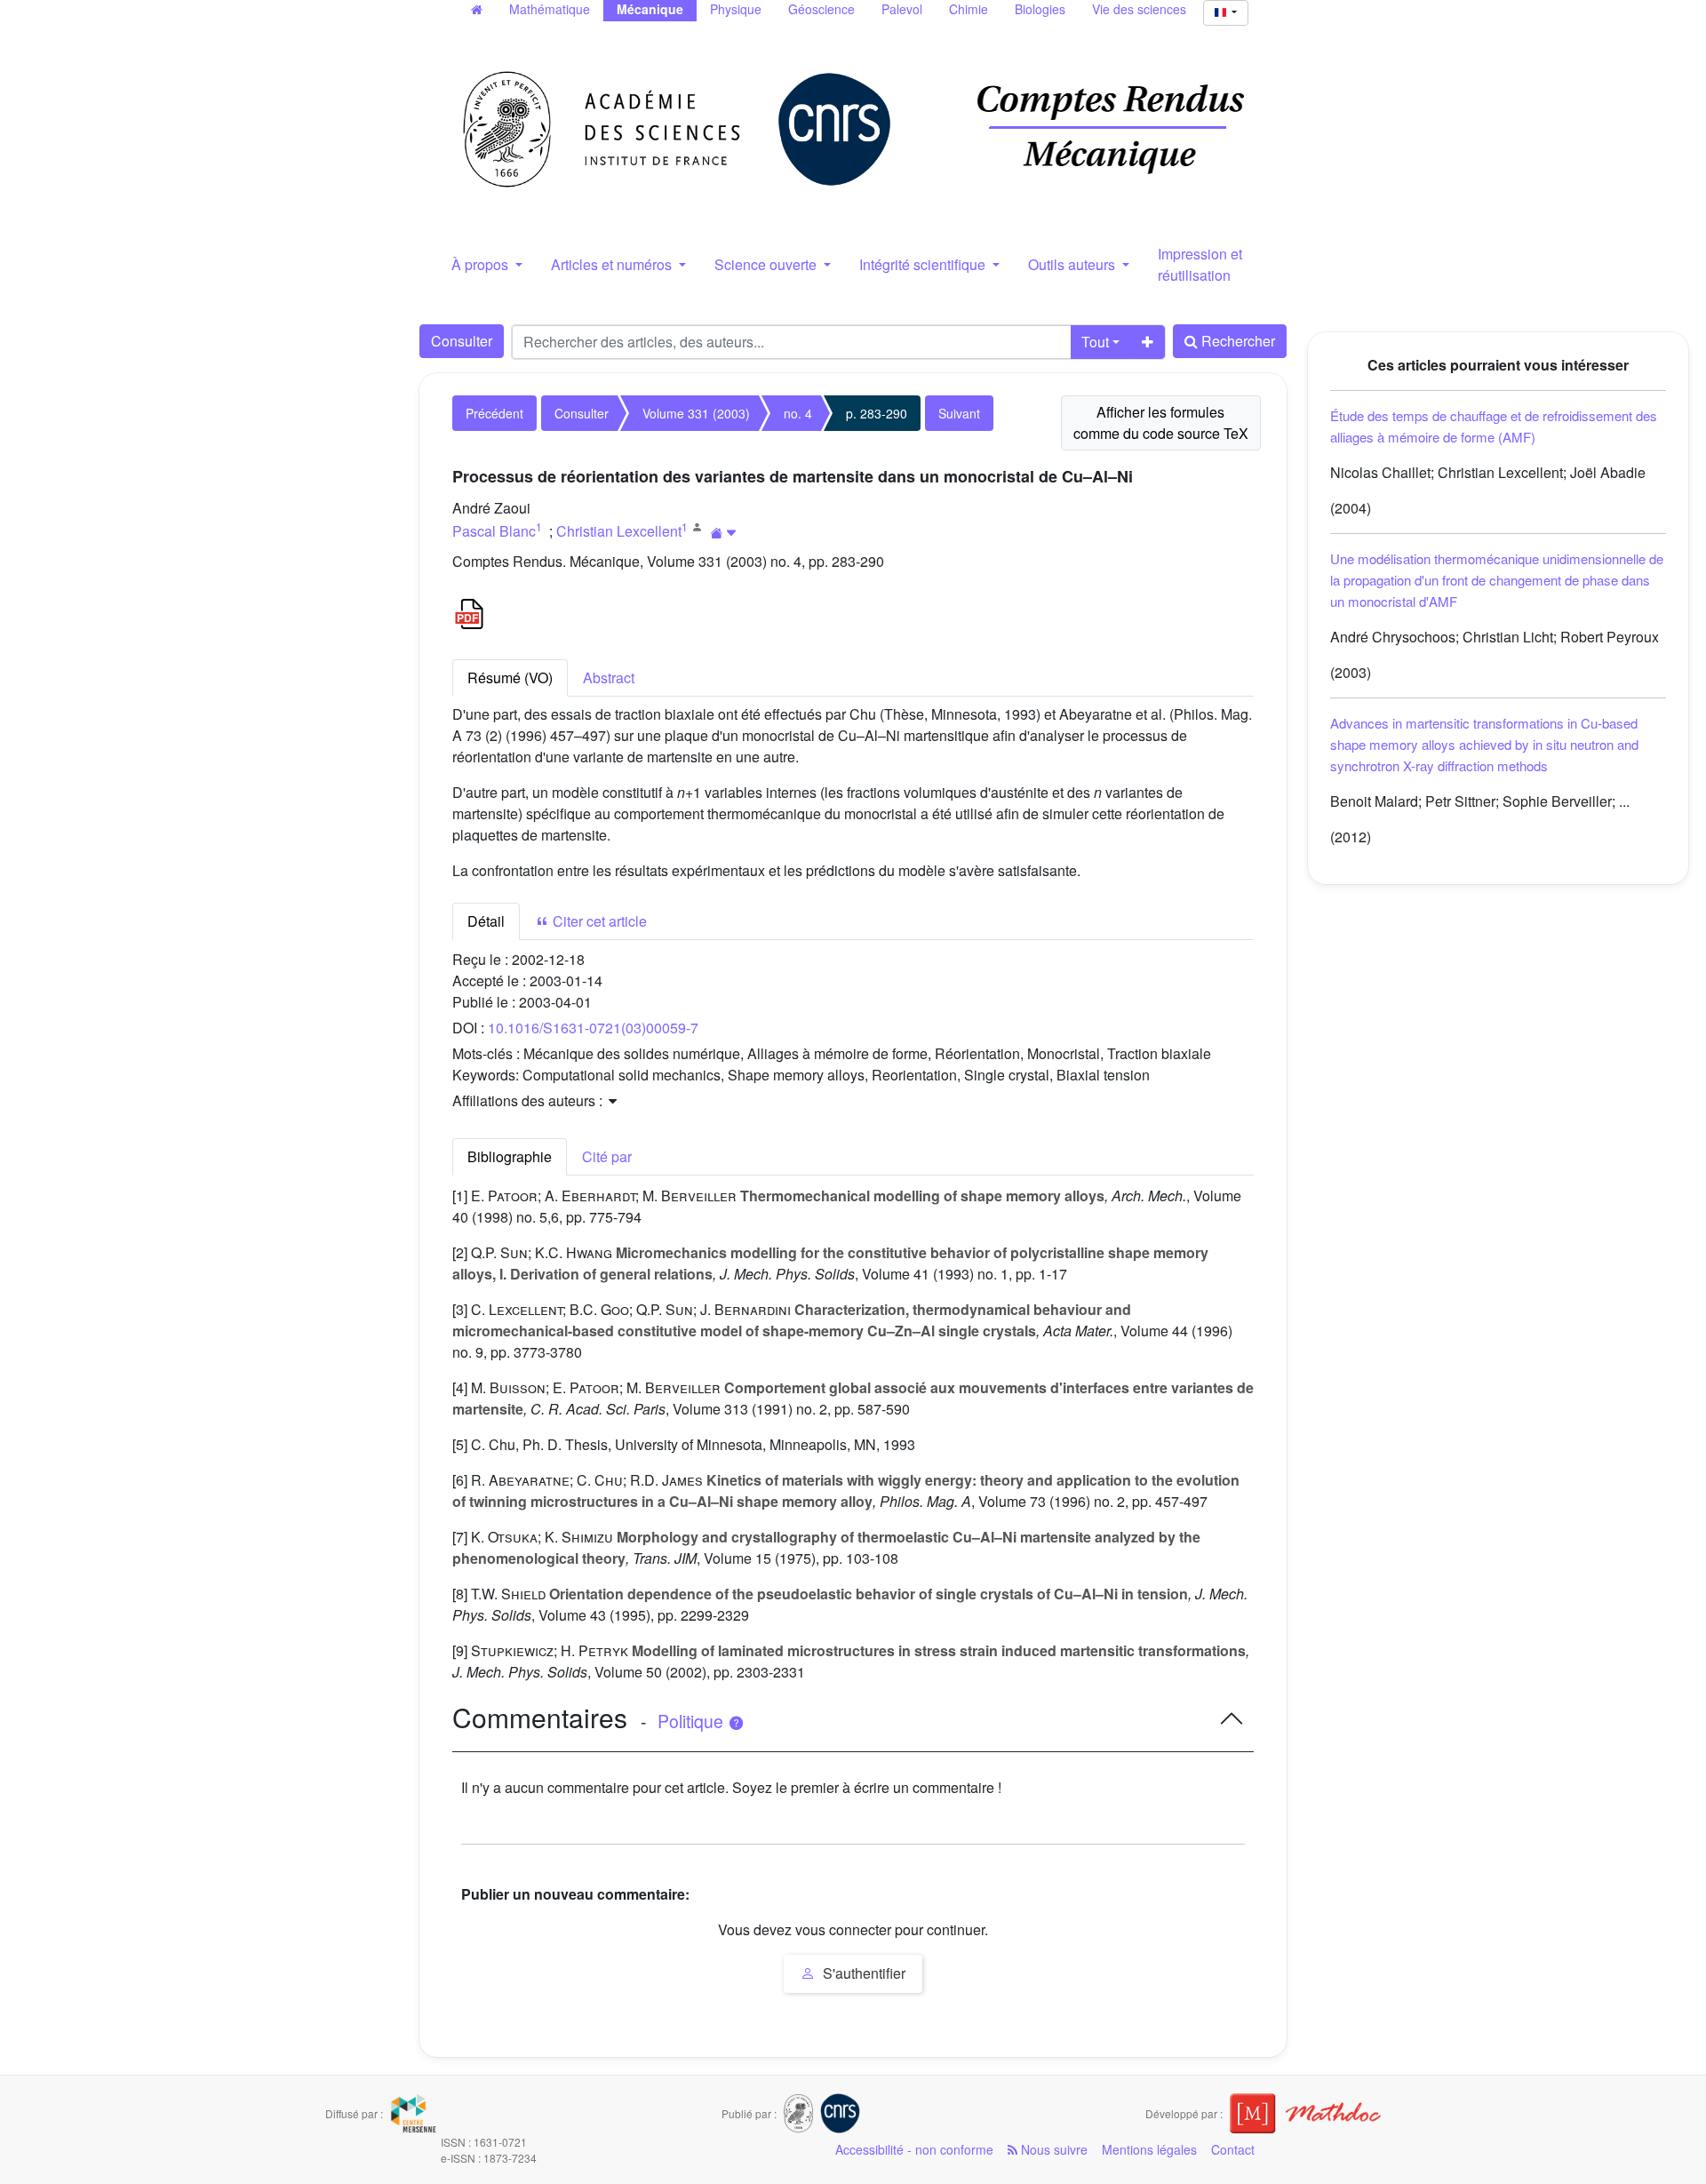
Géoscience (821, 9)
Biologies (1040, 9)
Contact (1233, 2149)
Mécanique (650, 9)
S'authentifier (862, 1973)
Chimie (969, 9)
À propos (482, 264)
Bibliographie (510, 1156)
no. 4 (798, 413)
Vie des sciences (1139, 9)
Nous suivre (1052, 2149)
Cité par (607, 1156)
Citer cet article (598, 921)
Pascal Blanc (494, 531)
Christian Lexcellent (619, 531)
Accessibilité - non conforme (914, 2149)
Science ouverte (767, 264)
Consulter (462, 341)
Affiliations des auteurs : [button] (529, 1100)
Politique (693, 1721)
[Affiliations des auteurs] (724, 533)
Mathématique (550, 9)
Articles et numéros (613, 264)
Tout (1095, 342)
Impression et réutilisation (1200, 264)
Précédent (494, 413)
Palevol (902, 9)
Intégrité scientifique (924, 264)
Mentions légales (1149, 2149)
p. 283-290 (877, 413)
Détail (486, 921)
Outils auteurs (1073, 264)
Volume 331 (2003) (696, 413)
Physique (736, 9)
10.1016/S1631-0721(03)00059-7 (593, 1028)
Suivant (959, 413)
